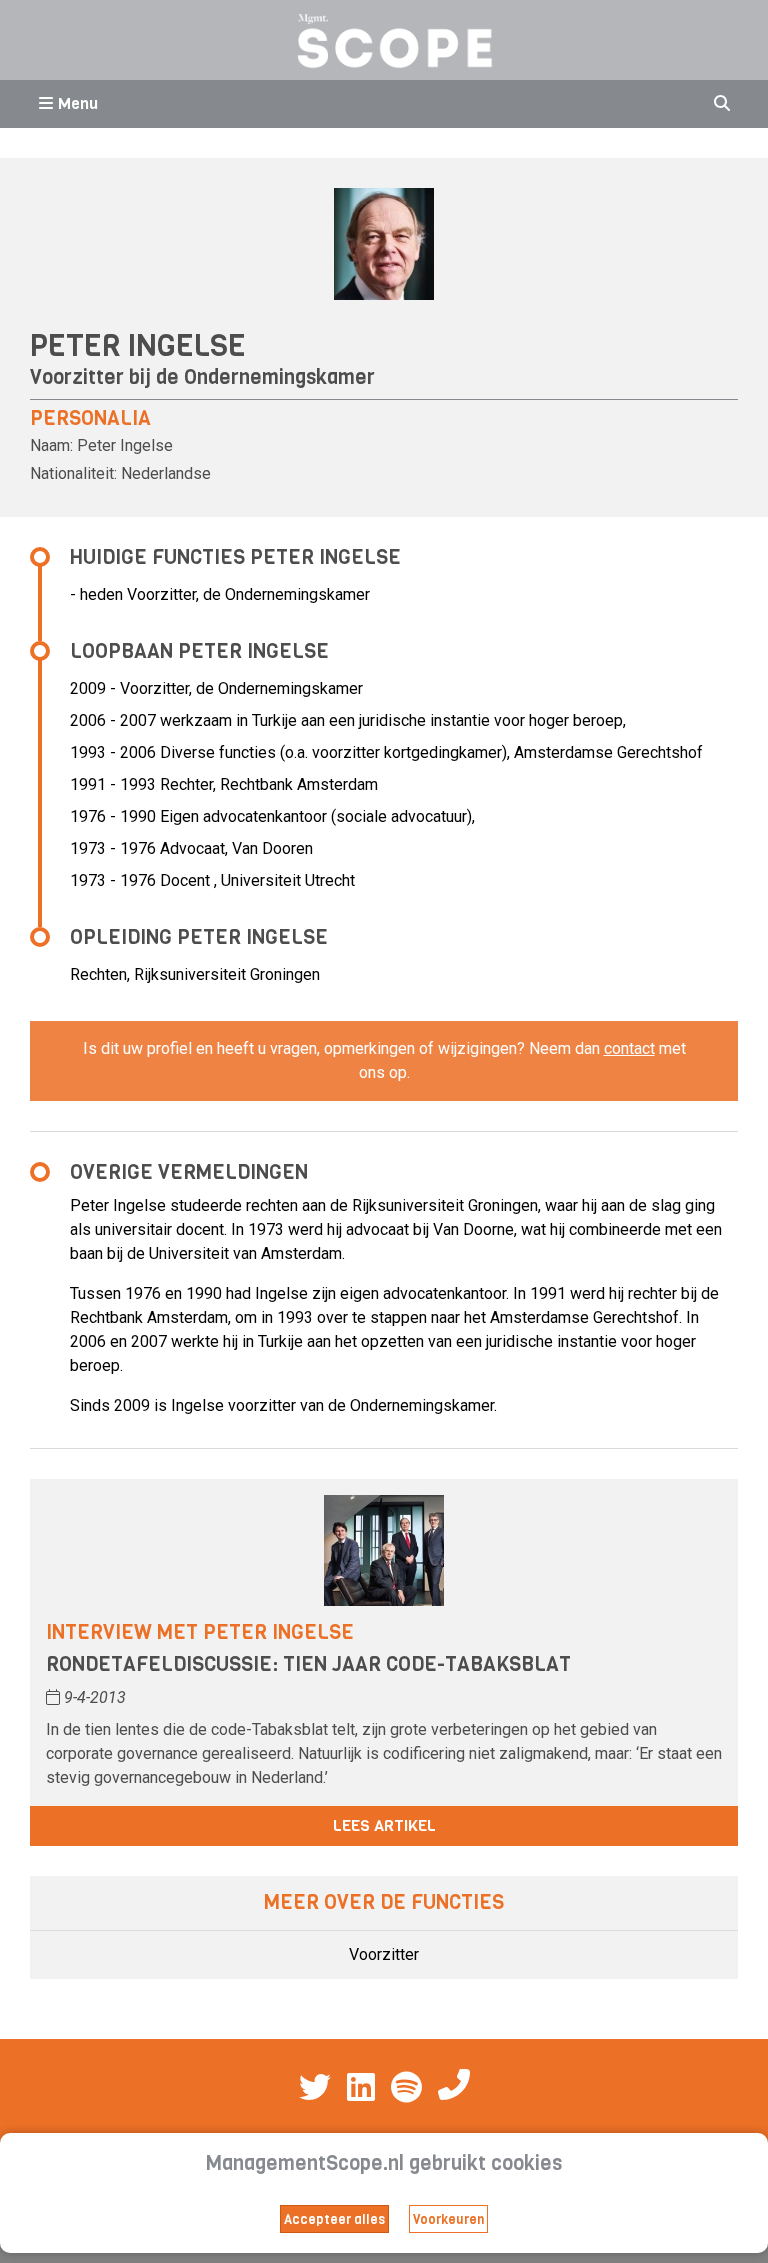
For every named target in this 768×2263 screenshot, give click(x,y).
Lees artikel (384, 1825)
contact (629, 1048)
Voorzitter (384, 1954)
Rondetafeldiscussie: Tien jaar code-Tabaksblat (308, 1664)
